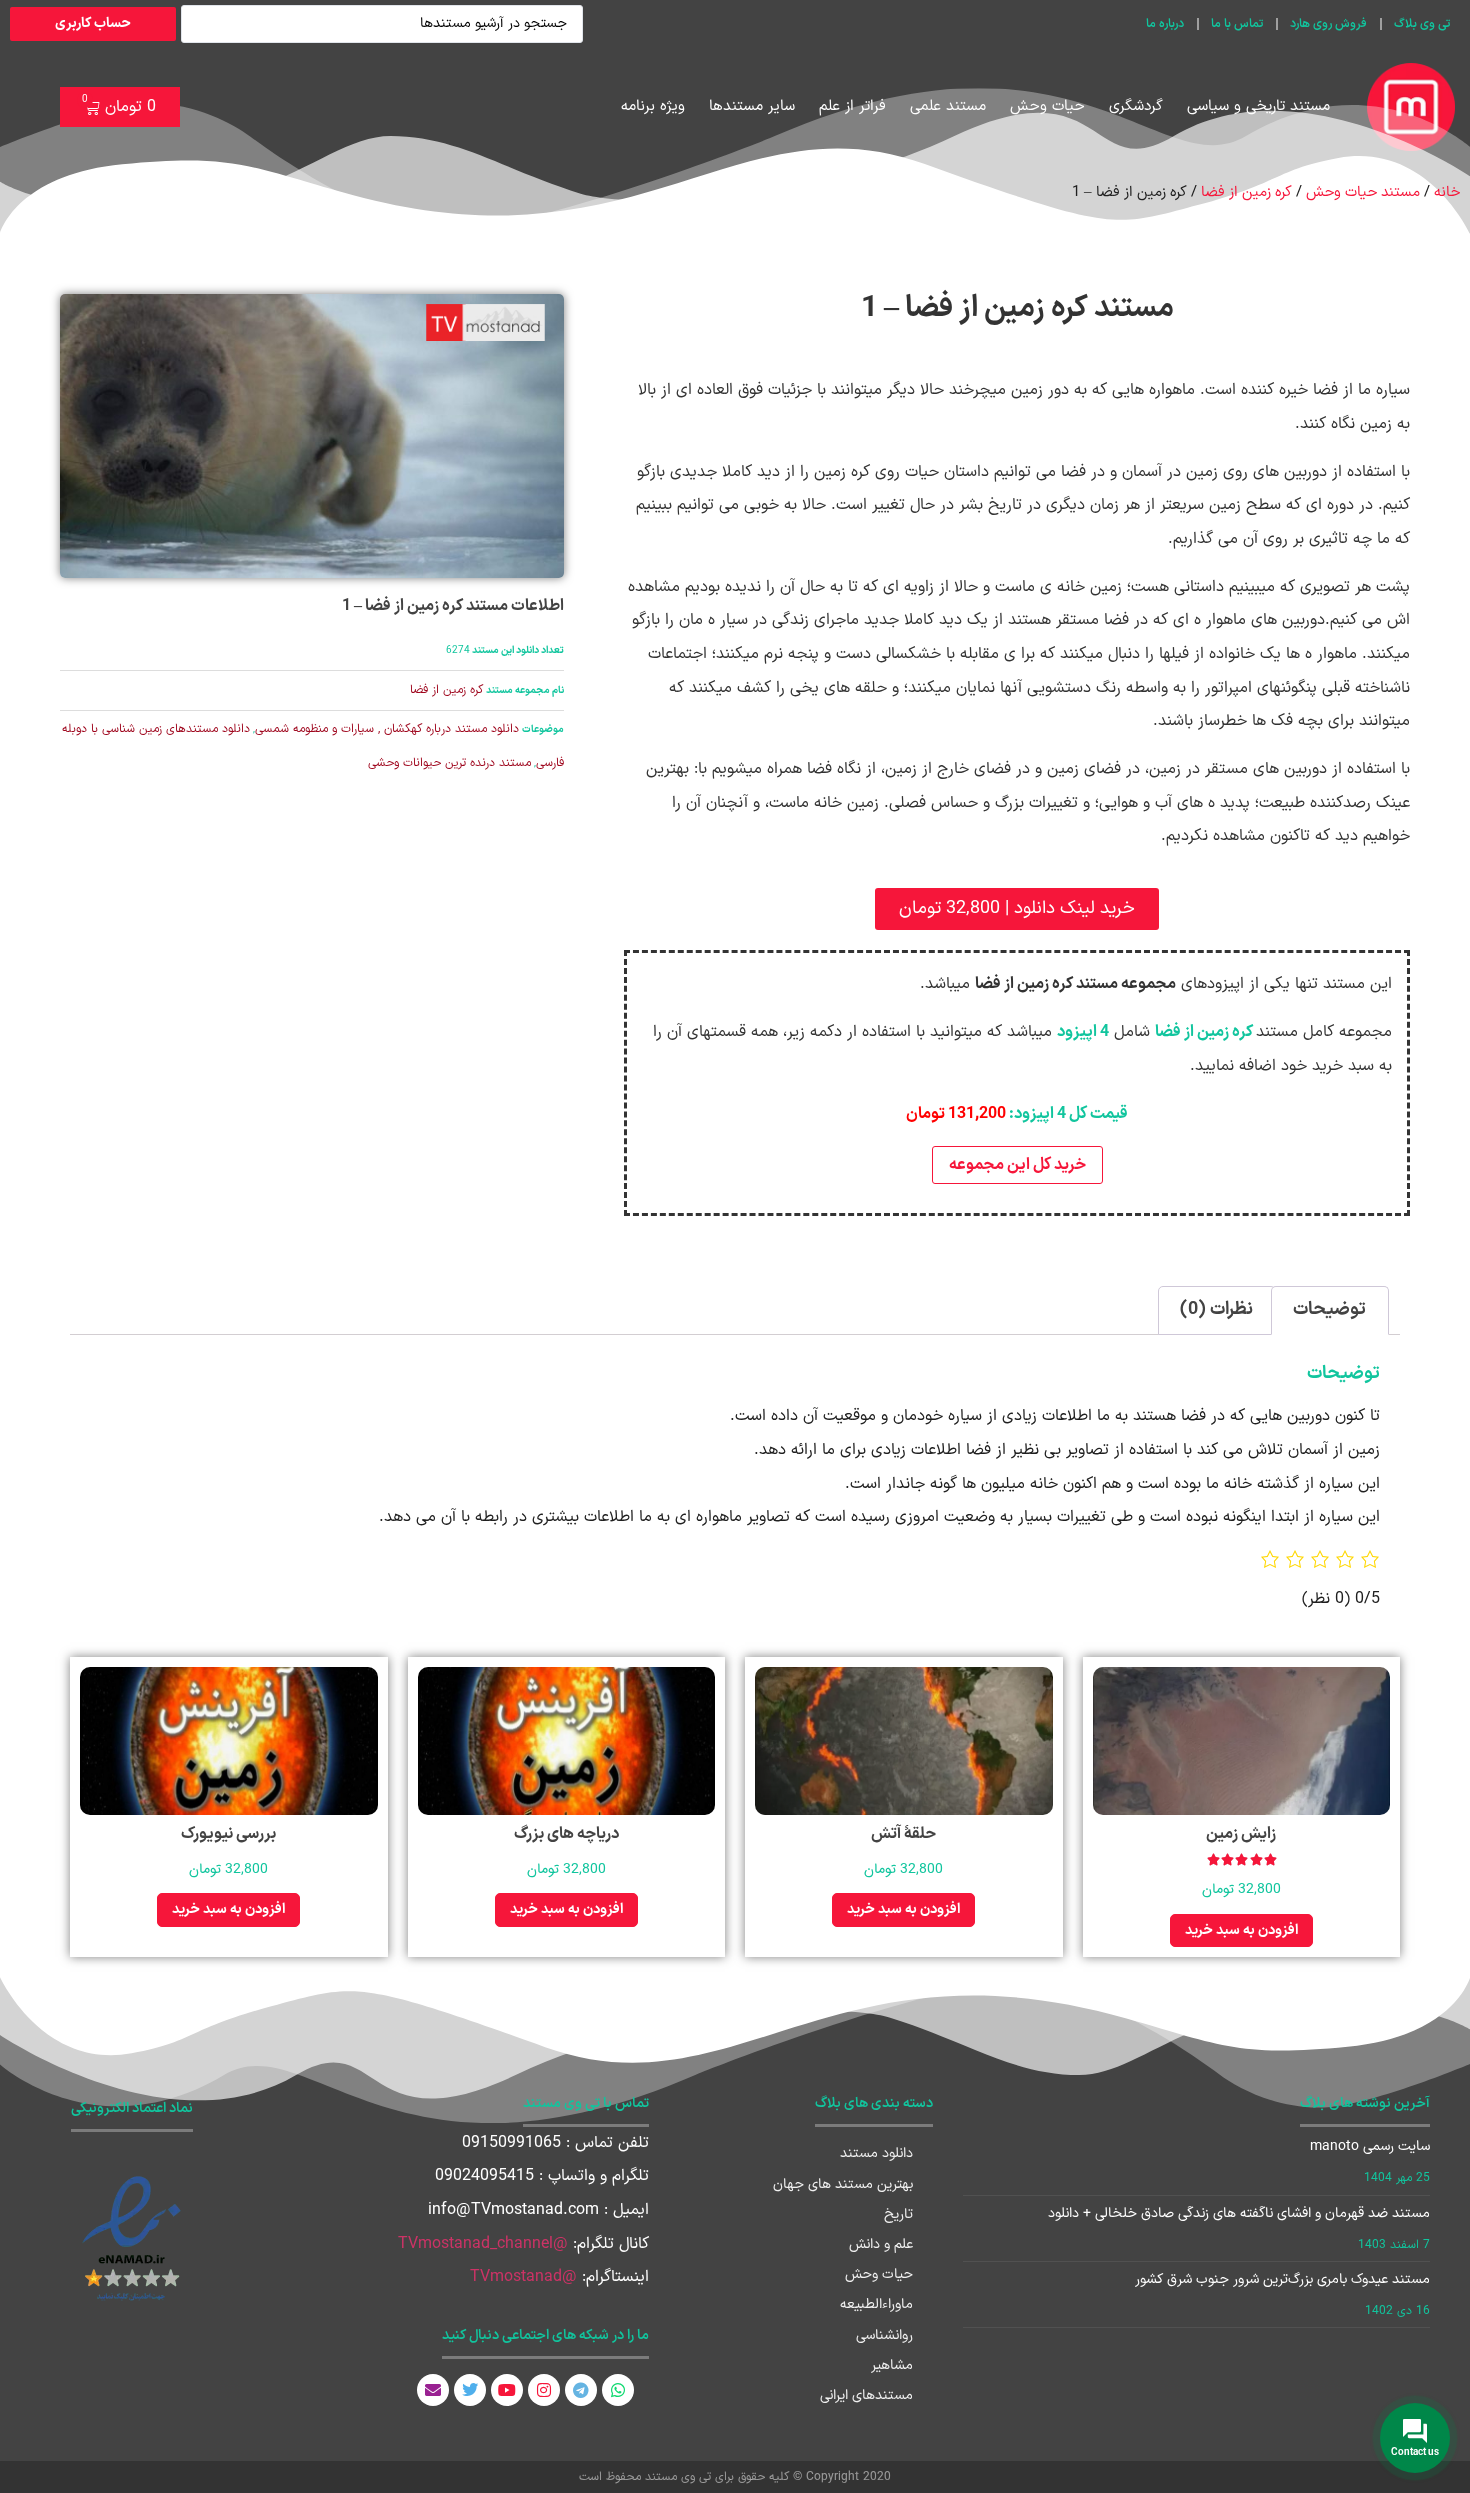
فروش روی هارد (1328, 24)
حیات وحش (1047, 106)
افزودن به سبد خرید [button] (1241, 1930)
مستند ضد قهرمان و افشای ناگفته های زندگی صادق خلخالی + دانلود (1239, 2213)
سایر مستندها (752, 106)
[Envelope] (433, 2390)
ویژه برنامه (653, 106)
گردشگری (1136, 106)
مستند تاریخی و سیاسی (1258, 106)
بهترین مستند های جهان (843, 2184)
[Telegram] (581, 2390)
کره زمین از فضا (1246, 192)
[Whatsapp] (618, 2390)
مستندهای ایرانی (866, 2395)
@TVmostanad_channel (483, 2244)
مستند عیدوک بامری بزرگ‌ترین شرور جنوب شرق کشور (1282, 2279)
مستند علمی (948, 106)
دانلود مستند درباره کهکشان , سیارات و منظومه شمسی (387, 729)
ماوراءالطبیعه (876, 2304)
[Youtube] (507, 2390)
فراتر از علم (852, 106)
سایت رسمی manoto (1370, 2146)
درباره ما (1165, 24)
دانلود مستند (876, 2153)
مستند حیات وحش (1363, 192)
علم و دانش (881, 2244)
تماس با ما (1237, 24)
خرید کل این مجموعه (1017, 1165)
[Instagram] (544, 2390)
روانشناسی (884, 2335)
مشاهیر (892, 2365)
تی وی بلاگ (1422, 24)
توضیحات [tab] (1329, 1309)
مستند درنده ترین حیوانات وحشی (449, 763)
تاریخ (898, 2214)
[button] (1017, 909)
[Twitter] (470, 2390)
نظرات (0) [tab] (1216, 1309)
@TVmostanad (523, 2277)
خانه (1447, 192)
